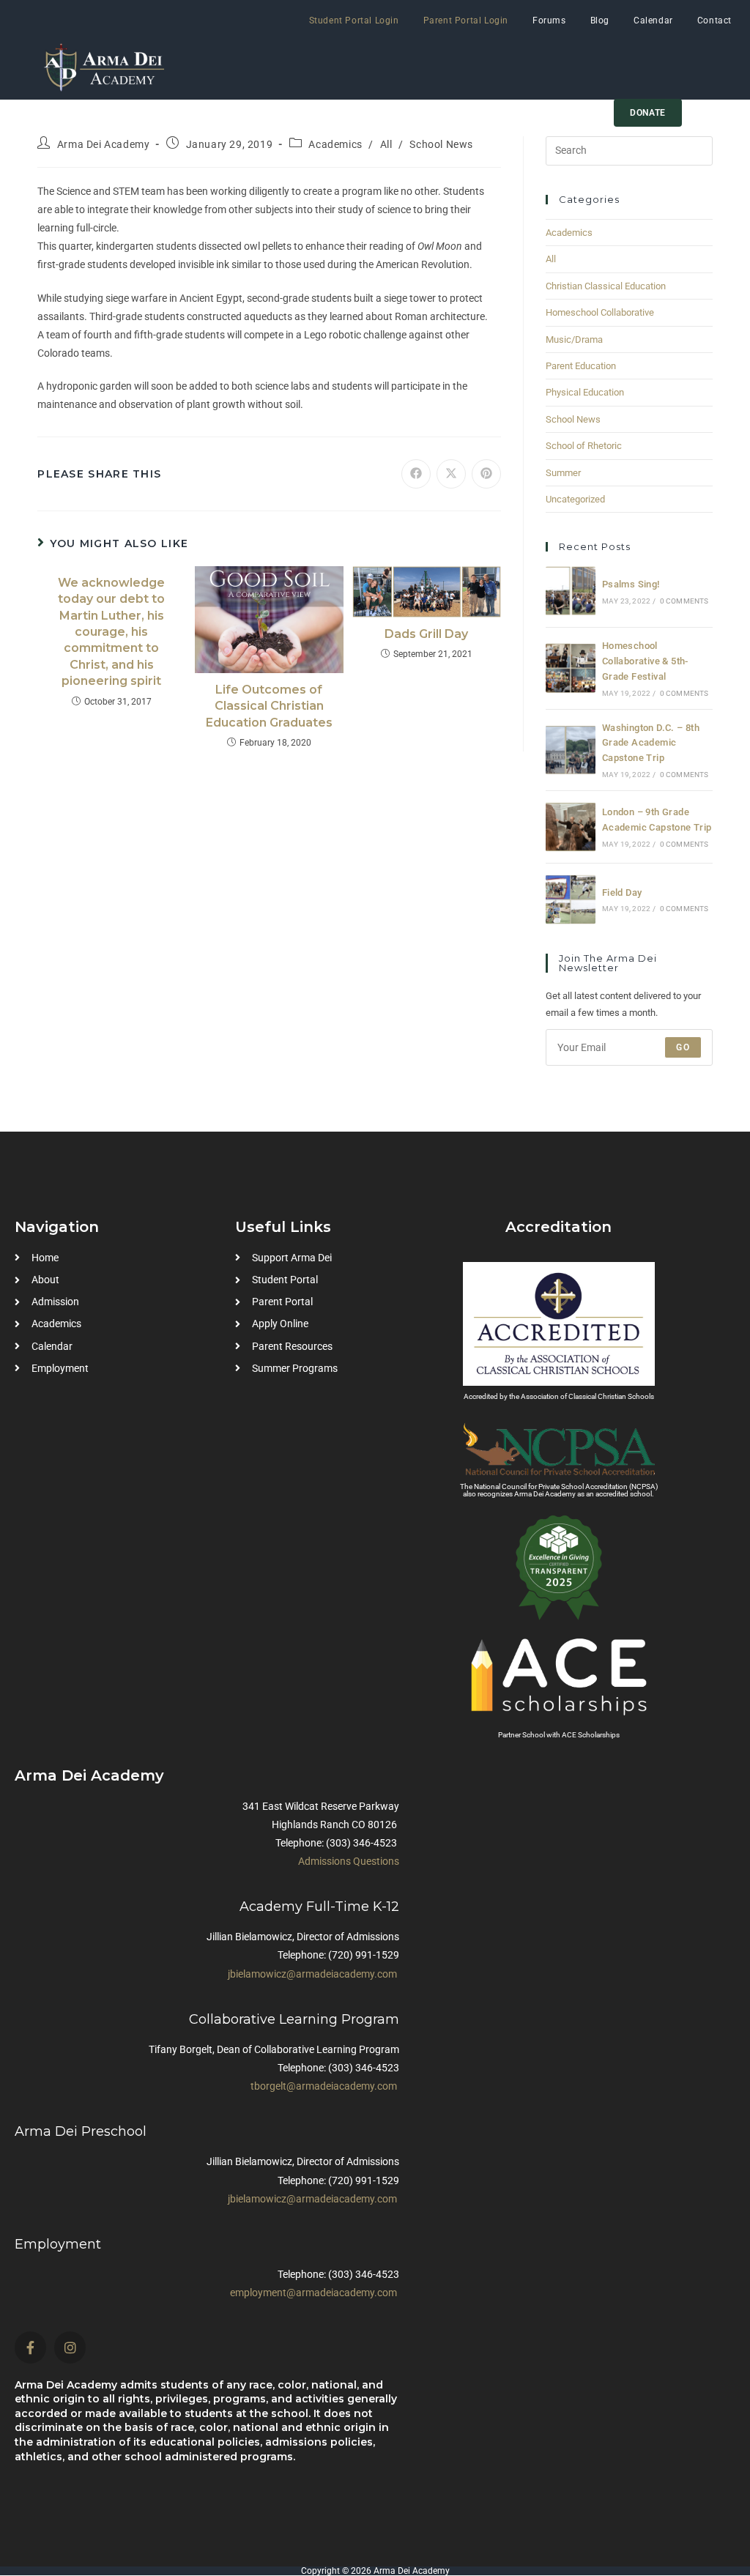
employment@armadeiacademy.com (313, 2293)
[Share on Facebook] (416, 474)
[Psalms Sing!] (571, 591)
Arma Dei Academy (104, 144)
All (386, 144)
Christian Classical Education (606, 286)
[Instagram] (70, 2347)
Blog (600, 21)
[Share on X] (451, 474)
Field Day (622, 892)
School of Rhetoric (584, 446)
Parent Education (581, 366)
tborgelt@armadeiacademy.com (324, 2086)
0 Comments (684, 601)
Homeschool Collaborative (600, 312)
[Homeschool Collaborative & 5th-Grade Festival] (571, 668)
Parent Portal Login (466, 21)
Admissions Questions (349, 1861)
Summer (563, 473)
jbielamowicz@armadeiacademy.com (312, 1974)
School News (441, 144)
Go (683, 1047)
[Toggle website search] (708, 113)
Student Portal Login (354, 21)
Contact (714, 21)
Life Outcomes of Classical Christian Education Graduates (269, 706)
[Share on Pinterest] (486, 474)
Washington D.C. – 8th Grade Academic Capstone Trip (651, 743)
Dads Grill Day (426, 634)
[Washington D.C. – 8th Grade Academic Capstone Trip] (571, 750)
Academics (335, 144)
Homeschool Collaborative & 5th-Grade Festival (645, 661)
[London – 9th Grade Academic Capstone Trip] (571, 827)
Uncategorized (575, 499)
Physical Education (585, 392)
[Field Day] (571, 899)
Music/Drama (574, 339)
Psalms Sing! (631, 584)
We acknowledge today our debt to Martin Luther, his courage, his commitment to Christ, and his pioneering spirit (111, 632)
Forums (549, 21)
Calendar (653, 21)
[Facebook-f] (30, 2347)
